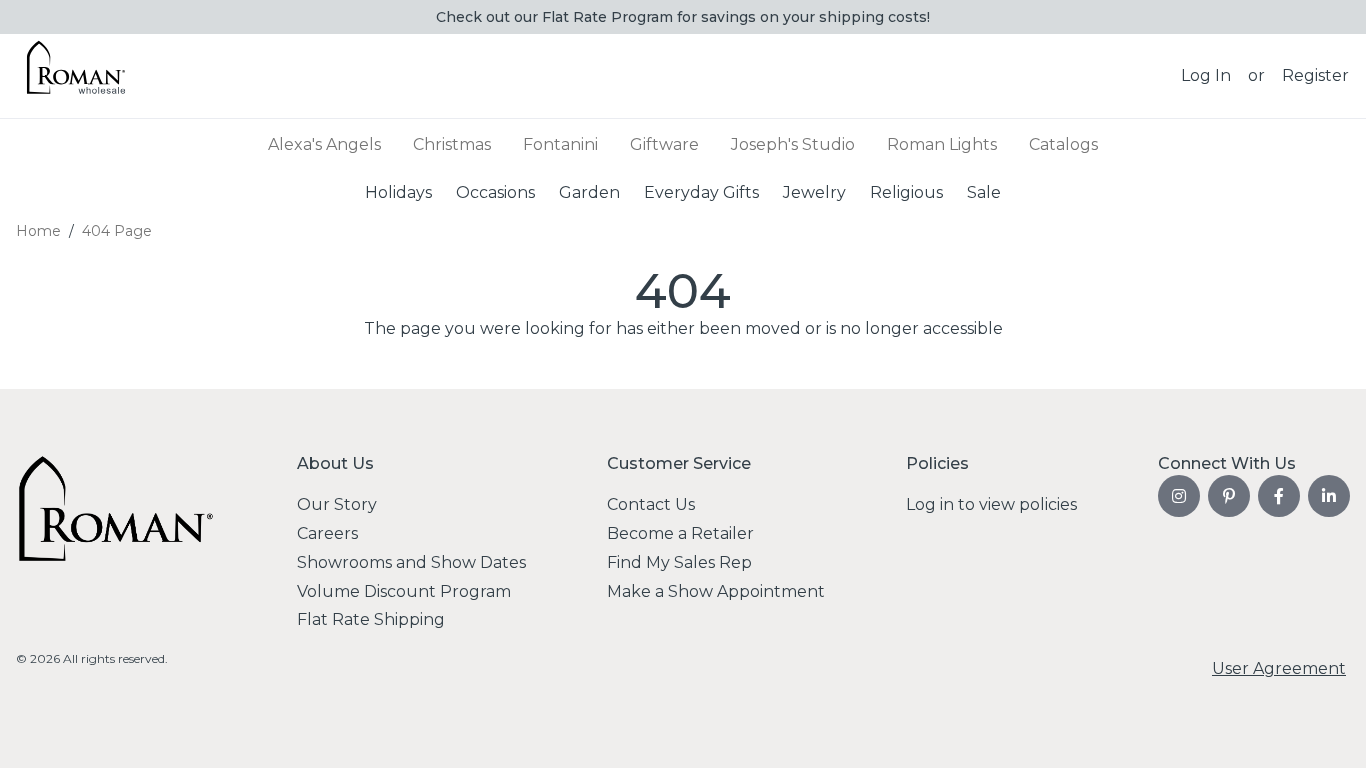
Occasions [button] (495, 191)
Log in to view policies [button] (991, 504)
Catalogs (1063, 144)
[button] (1206, 76)
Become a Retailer (680, 533)
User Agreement (1279, 668)
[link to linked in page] (1329, 496)
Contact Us (651, 504)
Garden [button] (589, 191)
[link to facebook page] (1279, 496)
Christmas (452, 144)
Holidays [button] (398, 191)
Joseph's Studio (793, 144)
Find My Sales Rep (679, 562)
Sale (984, 191)
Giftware (664, 144)
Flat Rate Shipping (371, 619)
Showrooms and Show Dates (411, 562)
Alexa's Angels (324, 144)
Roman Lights (942, 144)
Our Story (337, 504)
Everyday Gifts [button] (701, 191)
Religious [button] (906, 191)
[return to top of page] (1328, 730)
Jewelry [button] (814, 191)
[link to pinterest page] (1229, 496)
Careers (327, 533)
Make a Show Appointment (716, 591)
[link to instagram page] (1179, 496)
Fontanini (560, 144)
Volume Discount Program (404, 591)
